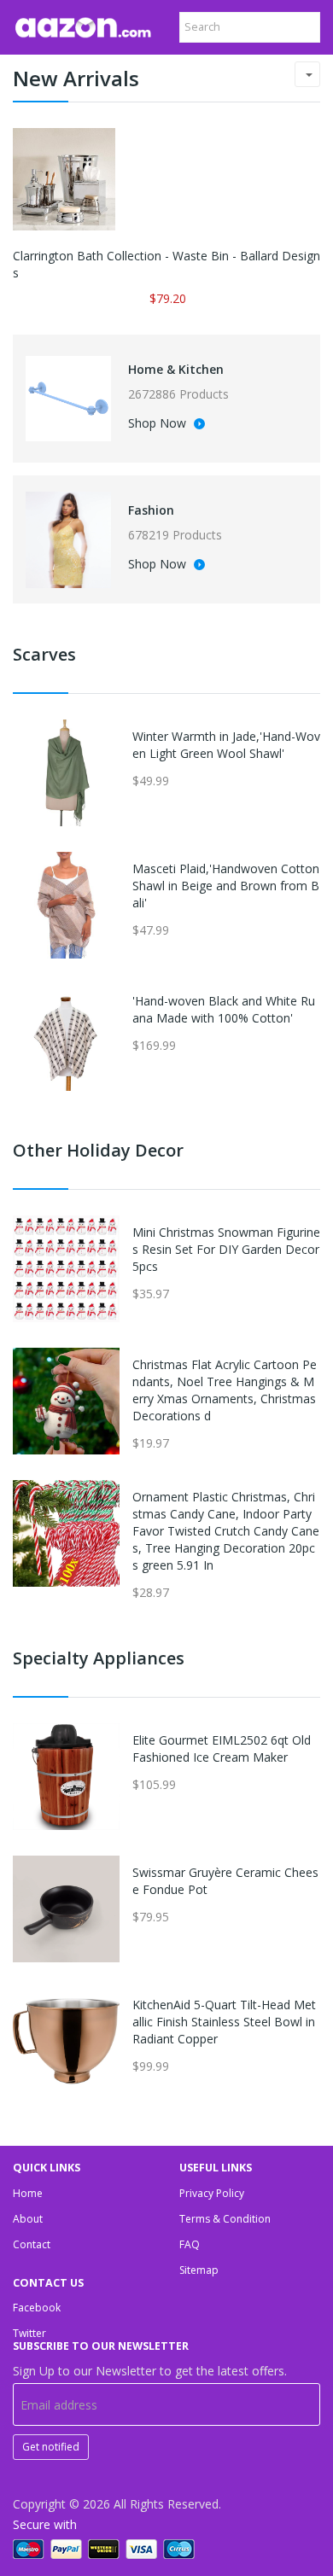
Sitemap (199, 2270)
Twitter (29, 2333)
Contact (32, 2244)
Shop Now (159, 424)
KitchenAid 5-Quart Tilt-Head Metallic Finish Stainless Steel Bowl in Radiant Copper (224, 2022)
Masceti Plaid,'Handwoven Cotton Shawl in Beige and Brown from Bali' (226, 886)
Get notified (51, 2447)
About (28, 2219)
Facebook (37, 2308)
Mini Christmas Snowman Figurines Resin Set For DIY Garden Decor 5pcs (226, 1249)
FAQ (190, 2244)
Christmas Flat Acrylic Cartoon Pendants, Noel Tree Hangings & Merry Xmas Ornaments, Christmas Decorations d (225, 1390)
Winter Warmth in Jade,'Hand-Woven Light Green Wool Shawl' (226, 745)
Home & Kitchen (176, 369)
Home (28, 2193)
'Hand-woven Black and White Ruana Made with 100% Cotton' (224, 1009)
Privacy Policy (212, 2193)
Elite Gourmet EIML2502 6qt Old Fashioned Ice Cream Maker (222, 1748)
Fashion (151, 510)
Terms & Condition (225, 2219)
